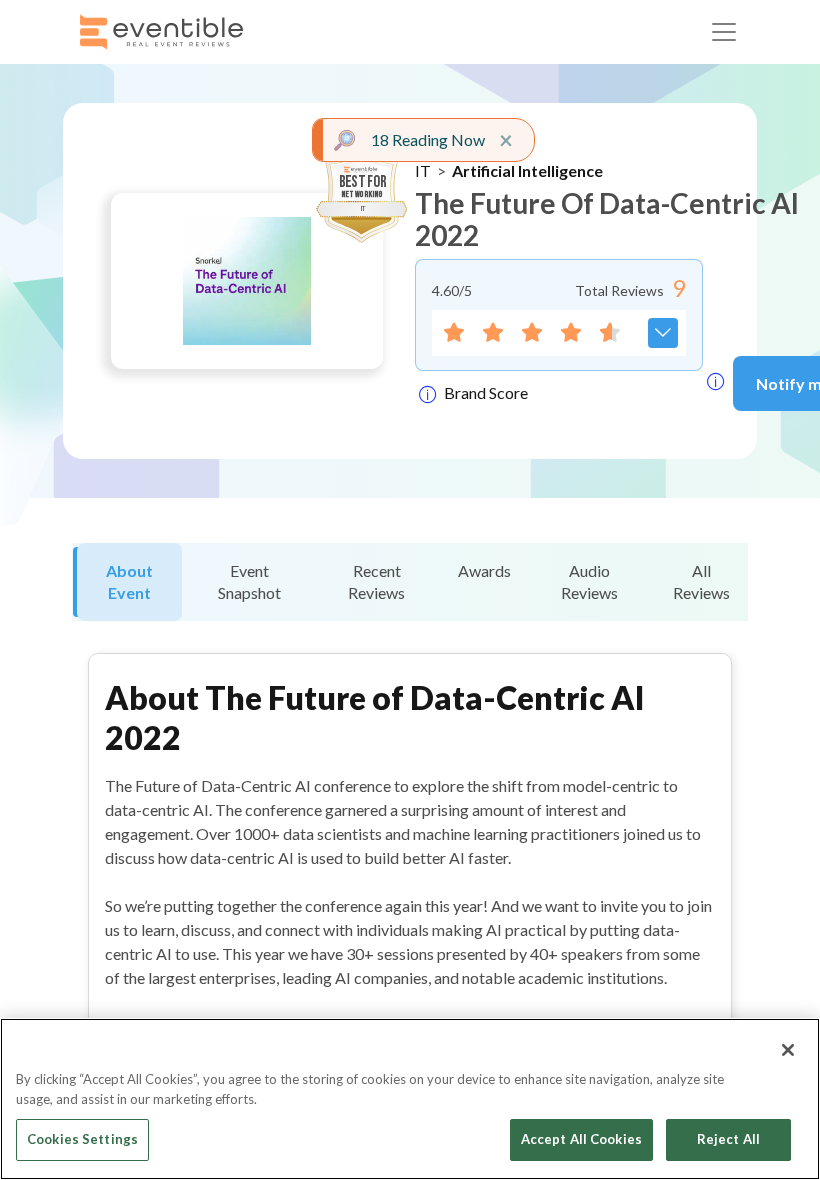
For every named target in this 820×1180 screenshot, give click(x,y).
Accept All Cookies (581, 1139)
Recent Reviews (376, 581)
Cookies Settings (82, 1139)
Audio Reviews (589, 581)
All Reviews (701, 581)
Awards (484, 570)
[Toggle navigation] (724, 32)
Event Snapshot (249, 581)
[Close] (788, 1050)
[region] (410, 1099)
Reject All (728, 1139)
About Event (129, 581)
